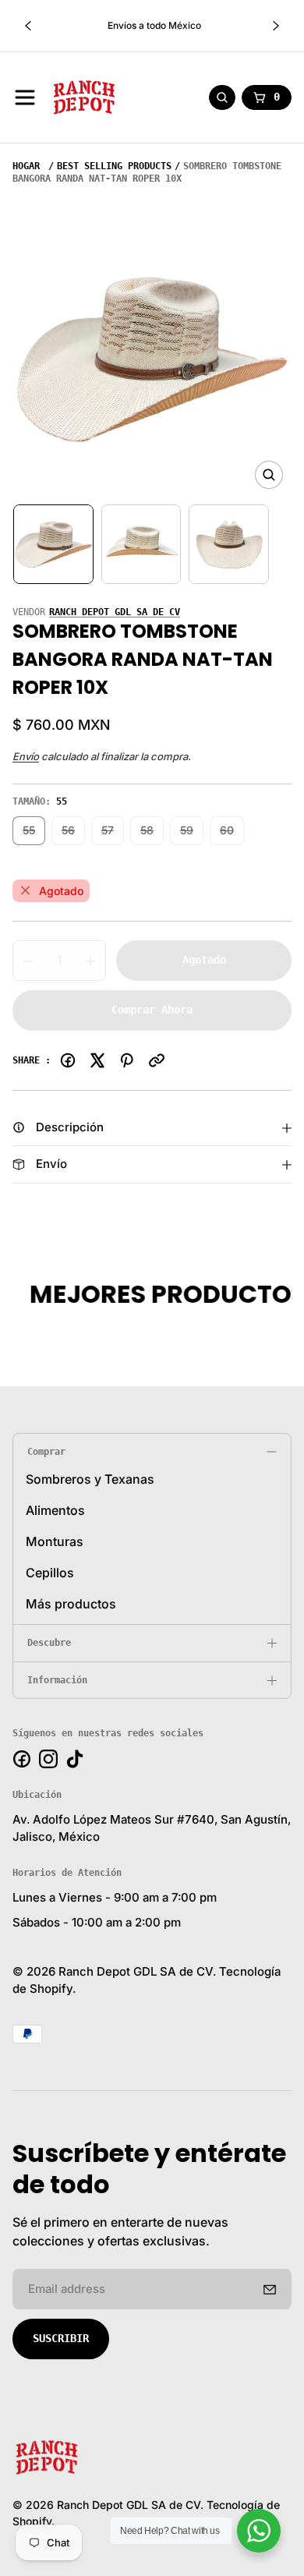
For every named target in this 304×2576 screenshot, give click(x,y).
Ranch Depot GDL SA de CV (115, 612)
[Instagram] (48, 1759)
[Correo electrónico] (157, 1060)
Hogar (26, 166)
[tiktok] (75, 1759)
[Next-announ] (276, 26)
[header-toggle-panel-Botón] (25, 97)
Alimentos (55, 1510)
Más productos (71, 1604)
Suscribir (61, 2338)
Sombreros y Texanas (90, 1479)
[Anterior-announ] (28, 26)
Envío (26, 756)
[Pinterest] (127, 1060)
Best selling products (114, 166)
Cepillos (50, 1573)
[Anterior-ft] (270, 2289)
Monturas (55, 1541)
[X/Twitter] (97, 1060)
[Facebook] (68, 1060)
